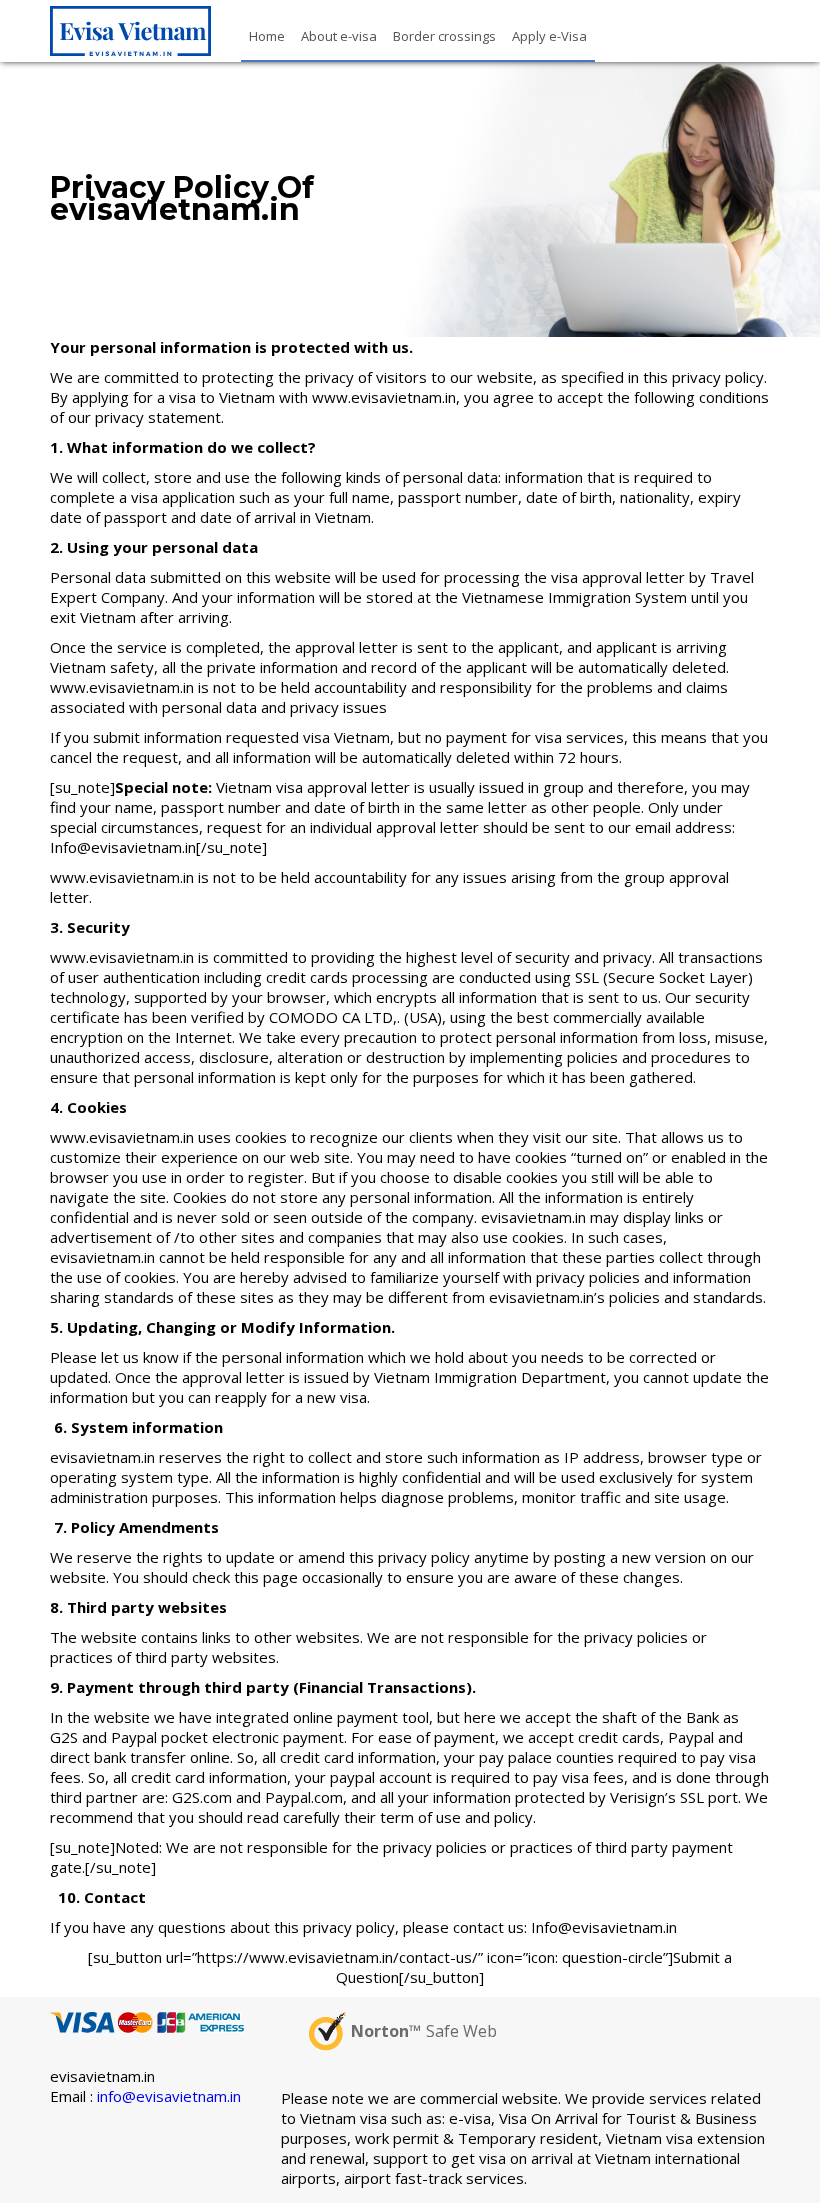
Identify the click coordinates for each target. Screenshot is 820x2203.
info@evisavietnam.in (169, 2096)
